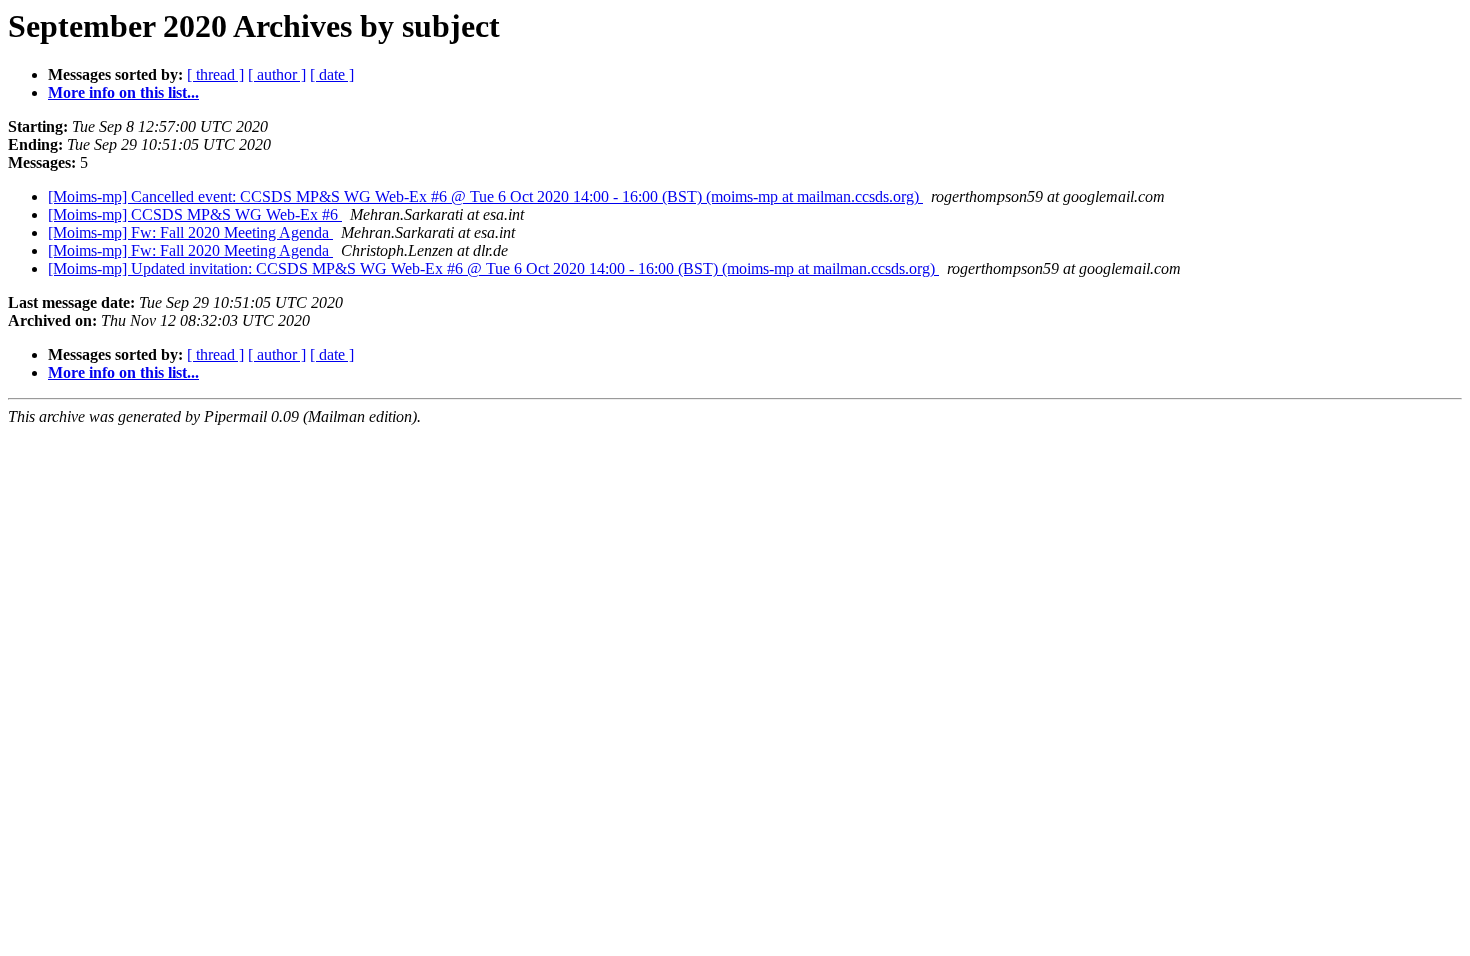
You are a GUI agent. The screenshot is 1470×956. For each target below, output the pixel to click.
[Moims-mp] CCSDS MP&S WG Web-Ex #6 (195, 214)
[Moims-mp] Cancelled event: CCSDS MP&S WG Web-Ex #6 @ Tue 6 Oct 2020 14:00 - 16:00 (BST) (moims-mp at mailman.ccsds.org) (485, 196)
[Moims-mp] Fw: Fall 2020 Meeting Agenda (190, 232)
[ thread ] (215, 74)
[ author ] (277, 74)
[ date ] (332, 74)
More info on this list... (123, 92)
